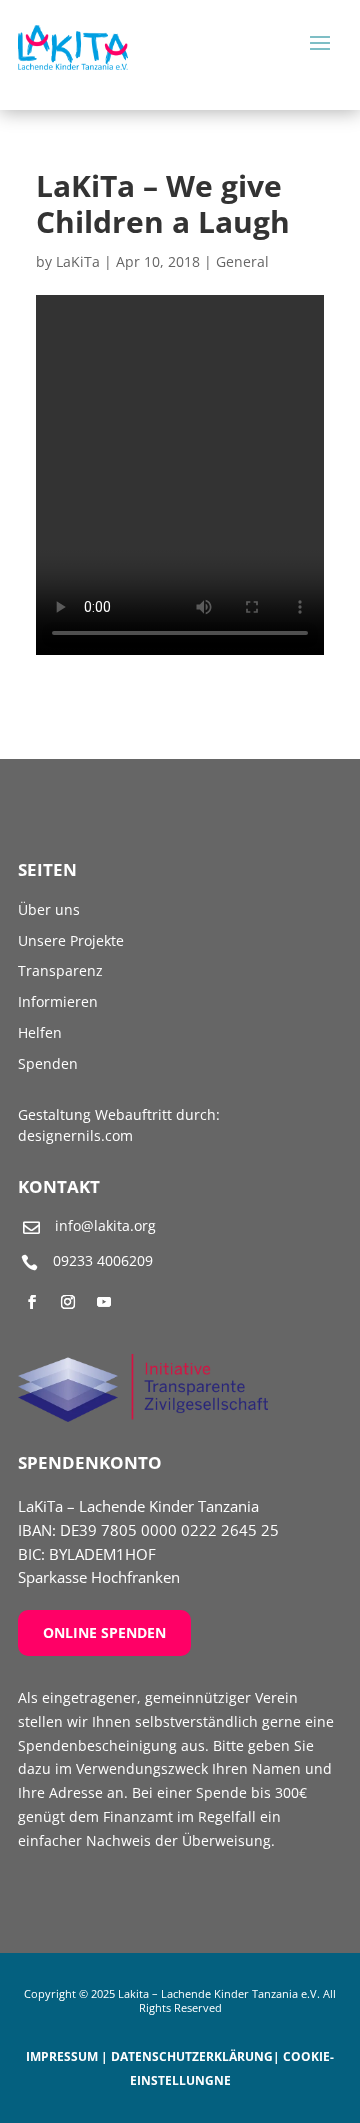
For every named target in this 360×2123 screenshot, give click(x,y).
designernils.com (75, 1135)
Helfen (40, 1032)
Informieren (58, 1001)
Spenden (48, 1063)
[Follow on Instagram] (68, 1302)
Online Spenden (104, 1632)
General (242, 261)
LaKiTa (78, 261)
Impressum (62, 2056)
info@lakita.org (105, 1225)
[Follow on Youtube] (104, 1302)
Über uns (49, 909)
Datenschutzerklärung (192, 2056)
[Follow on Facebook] (32, 1302)
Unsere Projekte (71, 940)
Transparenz (60, 970)
